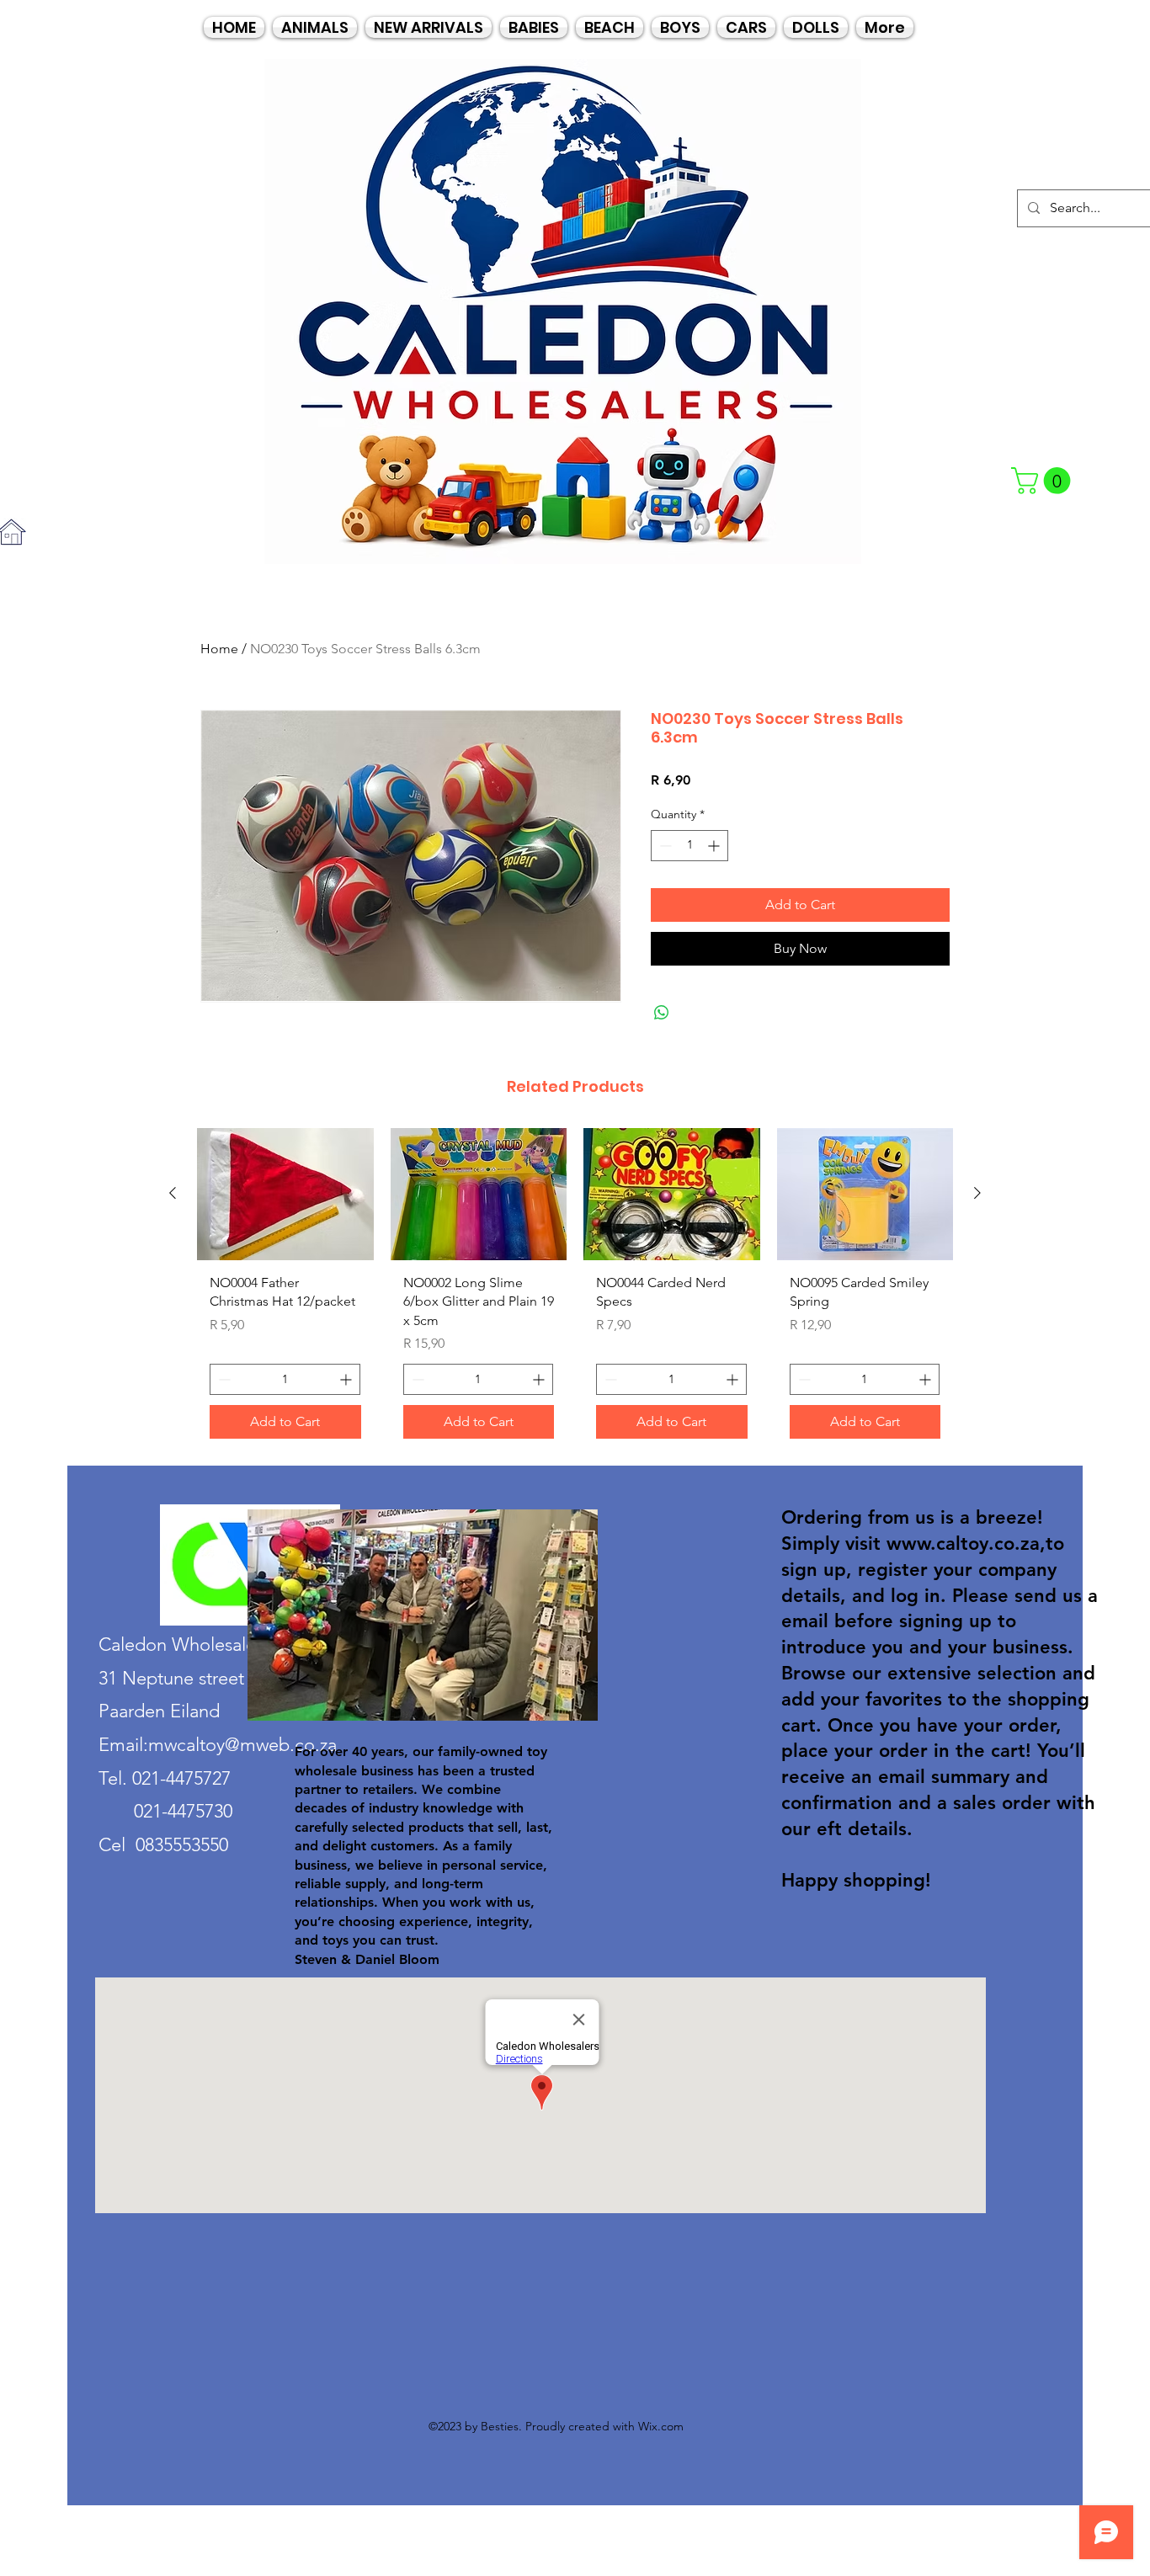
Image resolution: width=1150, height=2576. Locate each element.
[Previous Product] (173, 1193)
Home (219, 649)
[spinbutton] (689, 846)
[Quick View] (285, 1194)
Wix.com (661, 2426)
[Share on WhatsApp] (662, 1013)
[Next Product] (977, 1193)
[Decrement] (664, 846)
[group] (575, 1290)
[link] (1044, 481)
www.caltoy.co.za (963, 1543)
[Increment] (715, 846)
